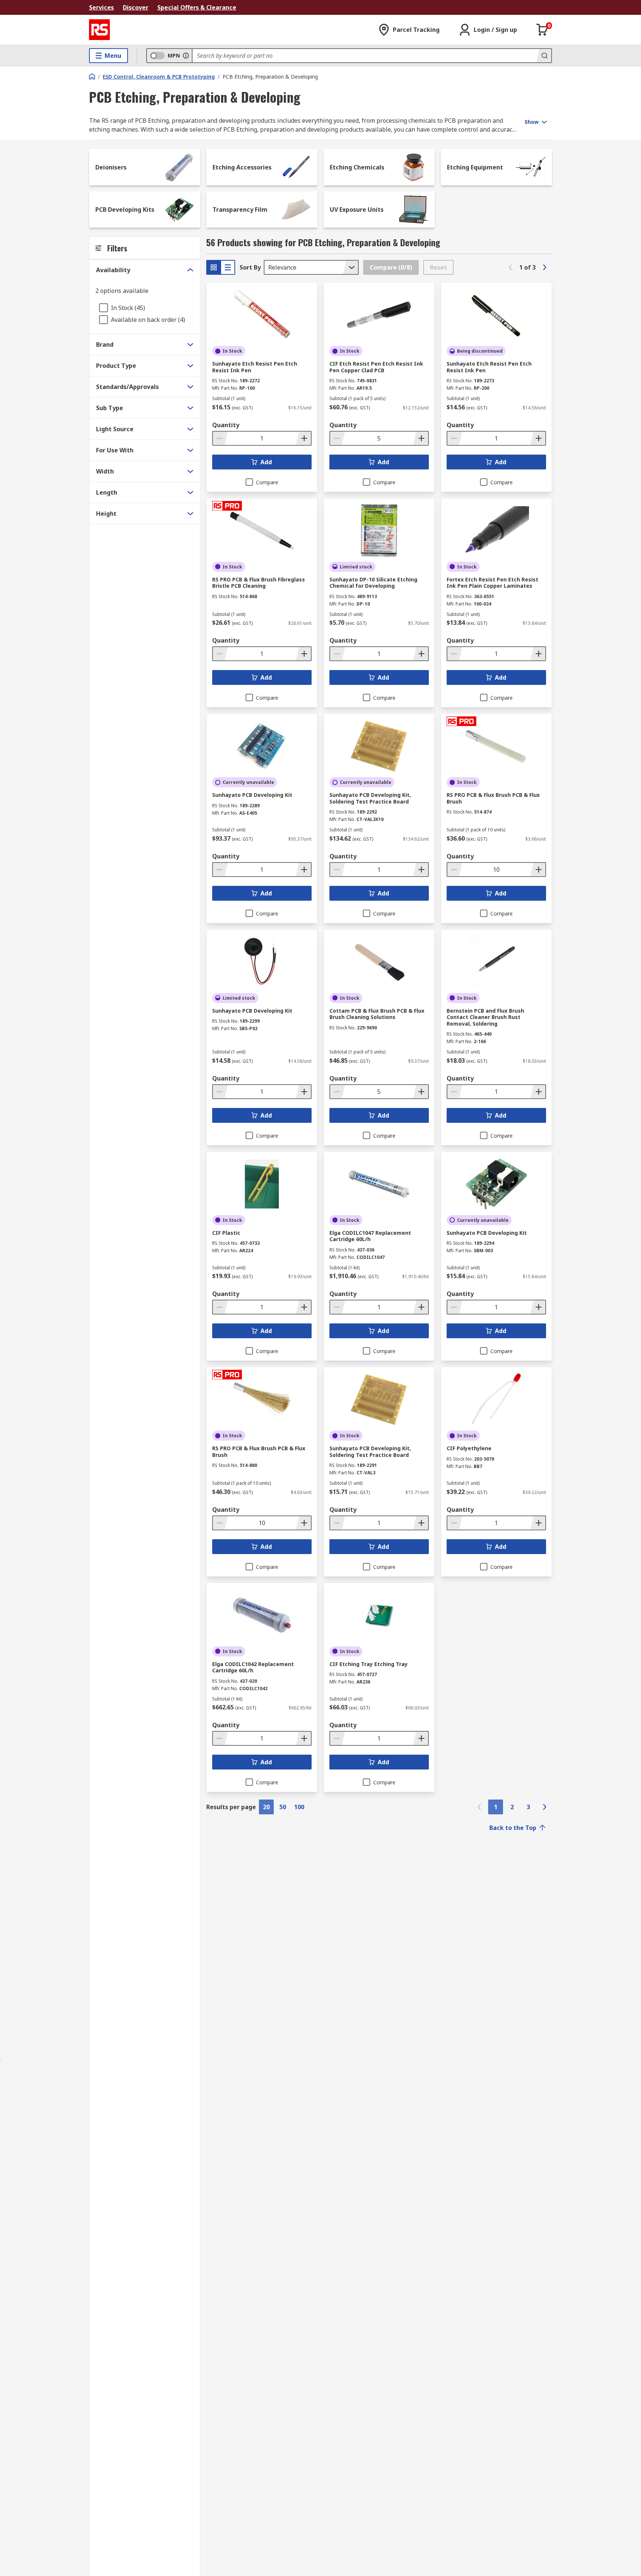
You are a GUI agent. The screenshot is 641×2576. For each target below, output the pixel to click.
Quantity (226, 425)
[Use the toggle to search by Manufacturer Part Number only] (186, 56)
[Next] (545, 267)
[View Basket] (542, 30)
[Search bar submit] (544, 56)
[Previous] (510, 267)
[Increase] (303, 438)
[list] (228, 267)
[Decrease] (220, 438)
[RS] (99, 30)
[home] (92, 76)
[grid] (214, 267)
